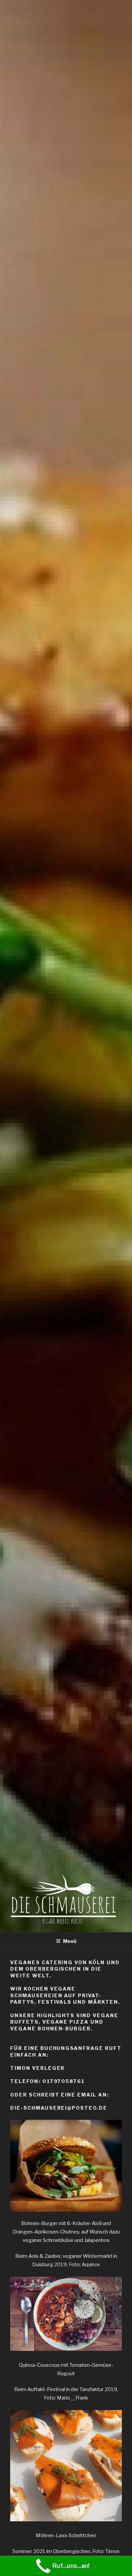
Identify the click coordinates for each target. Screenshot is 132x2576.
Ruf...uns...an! (71, 2566)
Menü (70, 1941)
